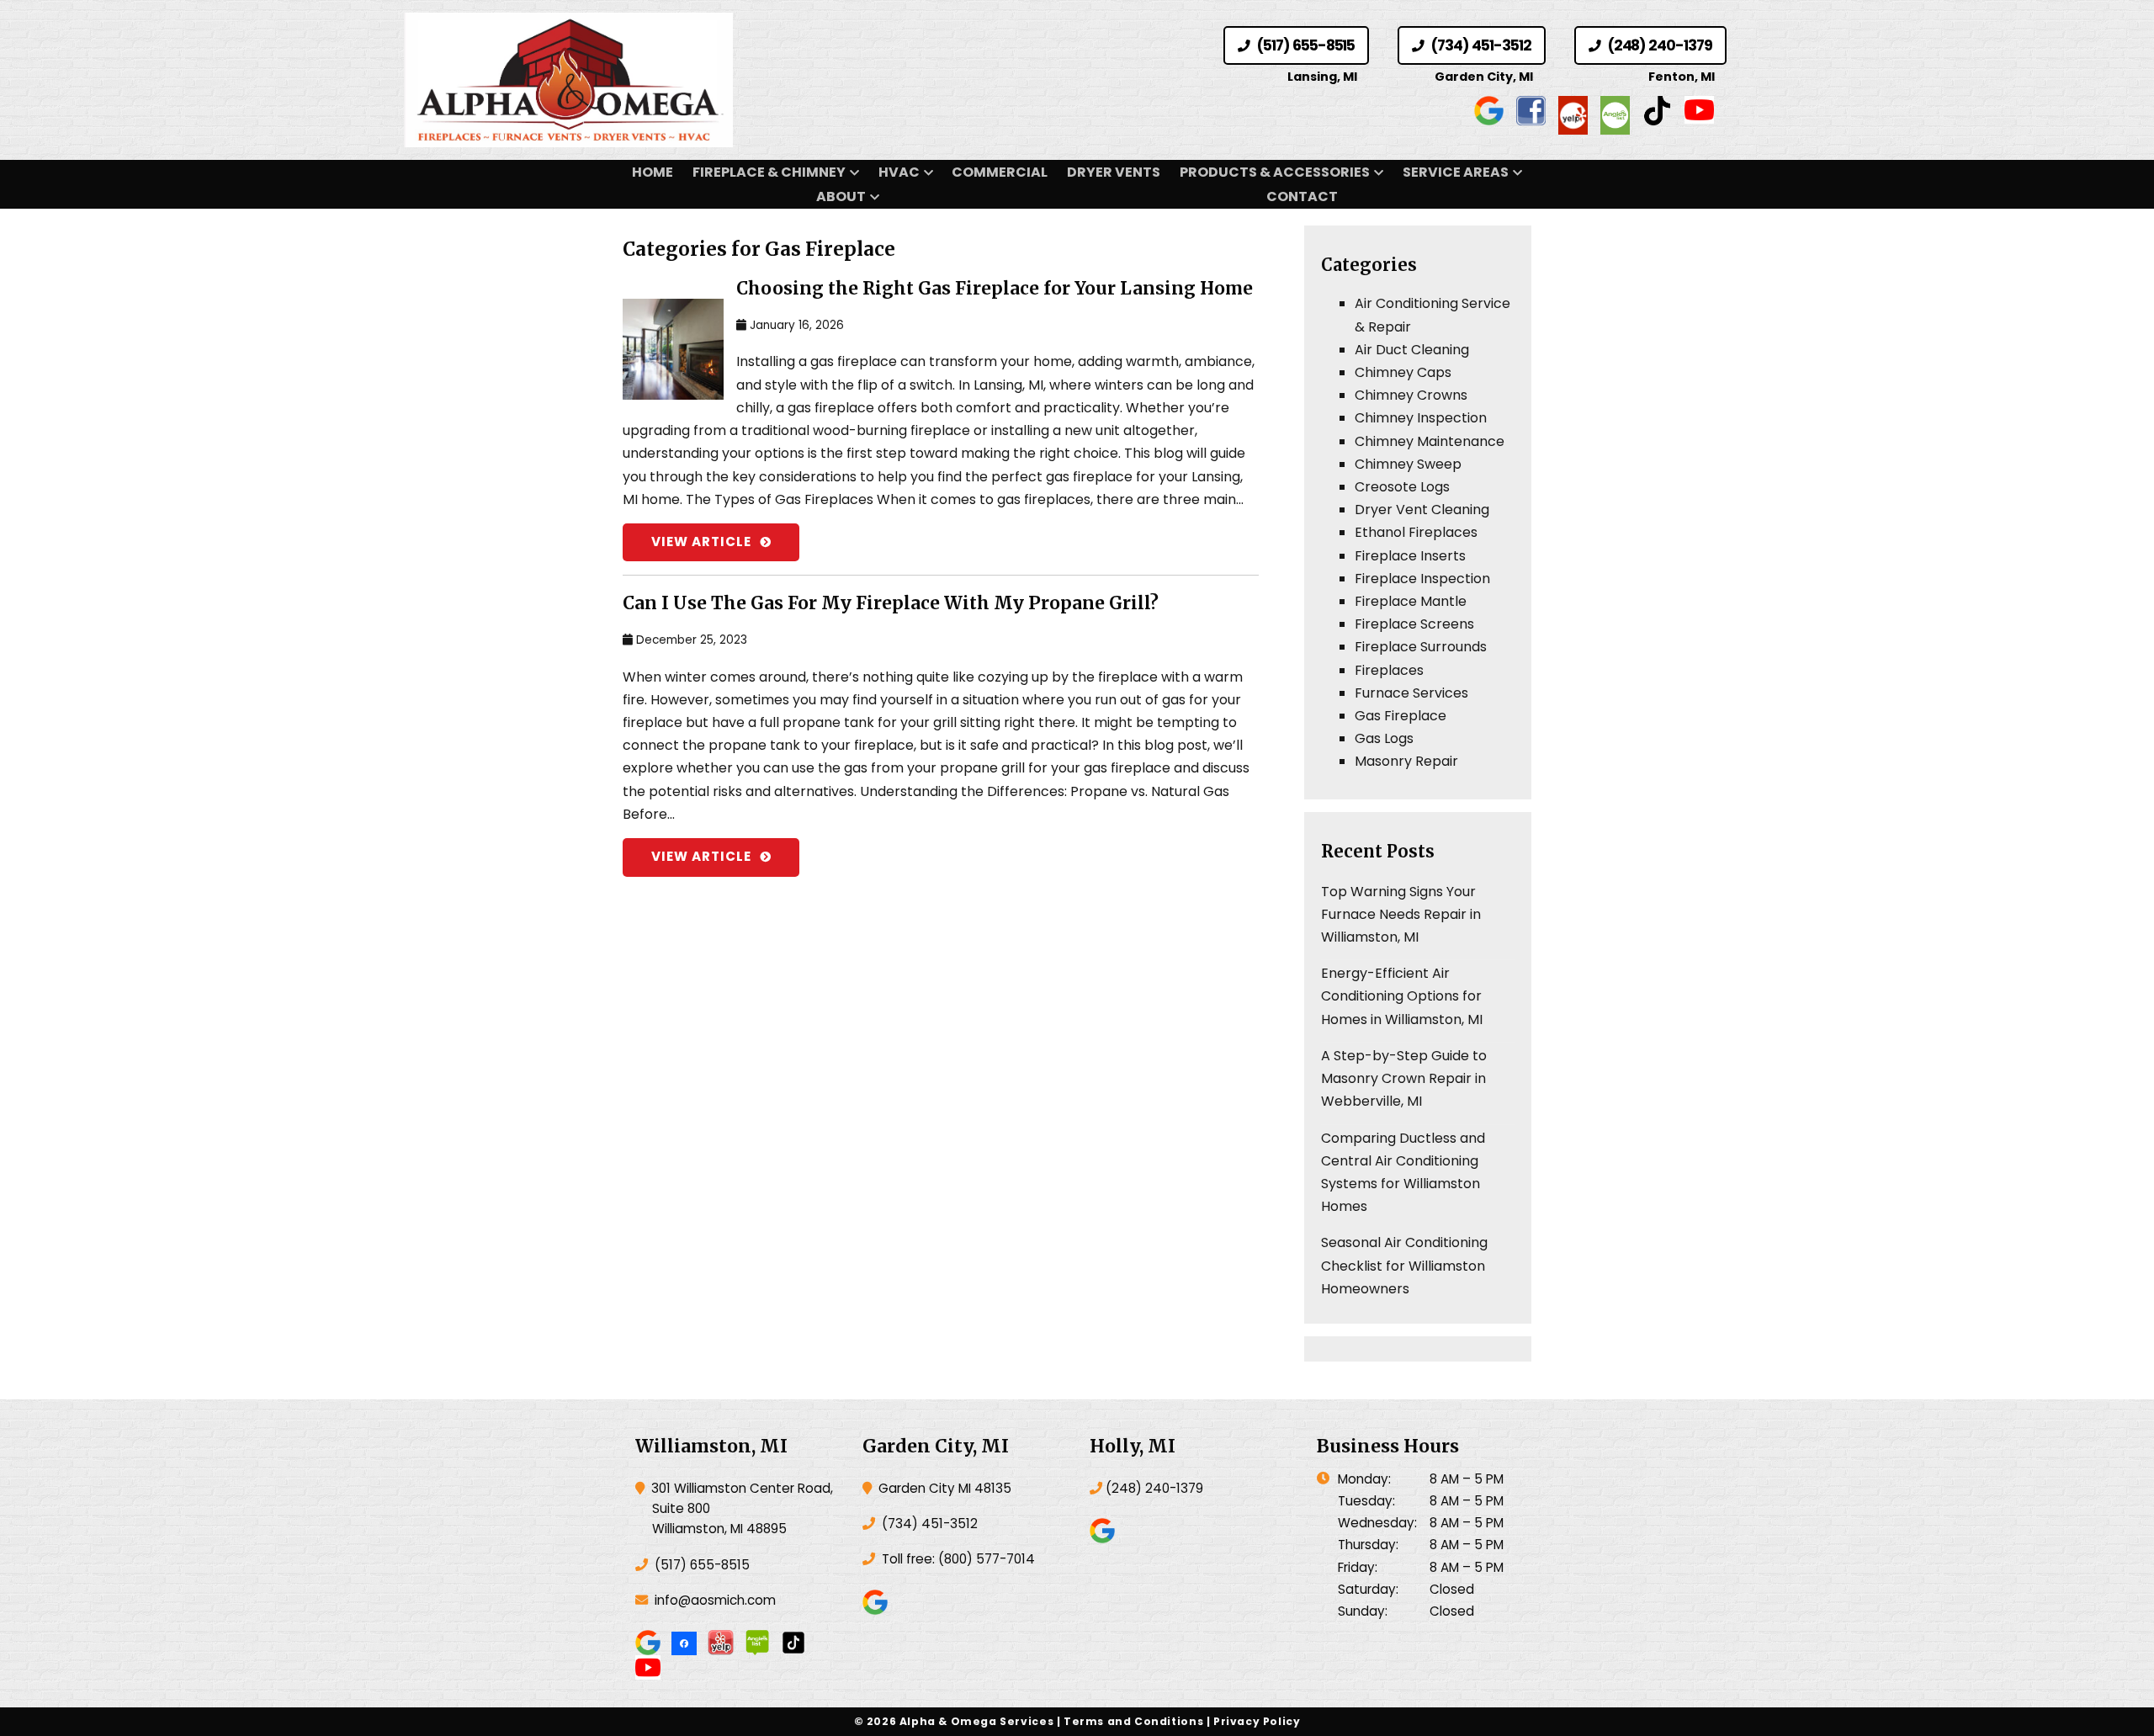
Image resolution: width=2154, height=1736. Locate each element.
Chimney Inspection (1421, 418)
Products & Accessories (1275, 172)
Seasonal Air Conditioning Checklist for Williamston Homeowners (1404, 1265)
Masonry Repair (1406, 761)
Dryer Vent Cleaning (1422, 510)
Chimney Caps (1403, 372)
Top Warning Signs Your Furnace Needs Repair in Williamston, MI (1401, 914)
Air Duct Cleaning (1412, 350)
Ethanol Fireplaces (1416, 532)
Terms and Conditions (1133, 1721)
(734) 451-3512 (1479, 45)
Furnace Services (1411, 693)
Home (653, 172)
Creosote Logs (1402, 487)
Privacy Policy (1257, 1721)
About (841, 196)
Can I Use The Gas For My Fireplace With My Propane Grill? (891, 603)
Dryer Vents (1114, 172)
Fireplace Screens (1414, 624)
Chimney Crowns (1411, 395)
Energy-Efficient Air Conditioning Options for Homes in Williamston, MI (1402, 996)
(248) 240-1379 (1658, 45)
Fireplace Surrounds (1421, 647)
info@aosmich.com (715, 1600)
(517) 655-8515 (1304, 45)
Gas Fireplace (1401, 716)
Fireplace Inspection (1422, 579)
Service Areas (1456, 172)
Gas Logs (1384, 738)
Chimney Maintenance (1430, 441)
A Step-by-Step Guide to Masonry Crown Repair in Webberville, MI (1404, 1078)
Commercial (1000, 172)
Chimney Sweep (1408, 464)
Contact (1302, 196)
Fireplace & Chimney (769, 172)
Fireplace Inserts (1410, 556)
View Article (701, 542)
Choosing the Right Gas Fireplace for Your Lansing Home (995, 289)
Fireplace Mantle (1411, 601)
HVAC (899, 172)
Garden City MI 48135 (943, 1488)
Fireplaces (1389, 670)
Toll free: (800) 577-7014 (957, 1559)
